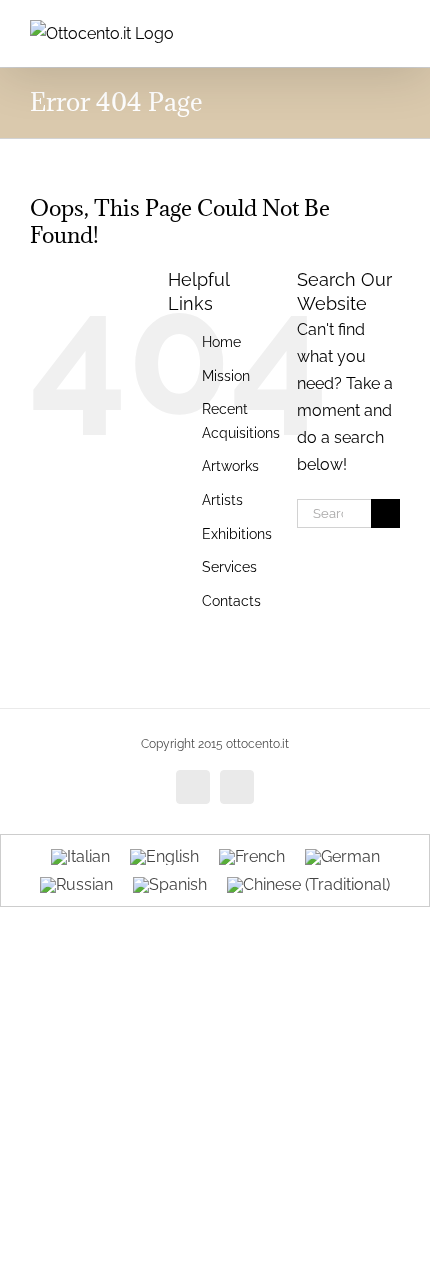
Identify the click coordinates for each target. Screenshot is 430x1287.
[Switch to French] (252, 857)
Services (229, 567)
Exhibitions (237, 534)
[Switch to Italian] (80, 857)
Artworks (230, 466)
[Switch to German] (342, 857)
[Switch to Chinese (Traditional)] (308, 886)
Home (221, 342)
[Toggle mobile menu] (392, 30)
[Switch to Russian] (76, 886)
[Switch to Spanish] (170, 886)
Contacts (231, 601)
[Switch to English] (164, 857)
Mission (226, 376)
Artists (222, 500)
